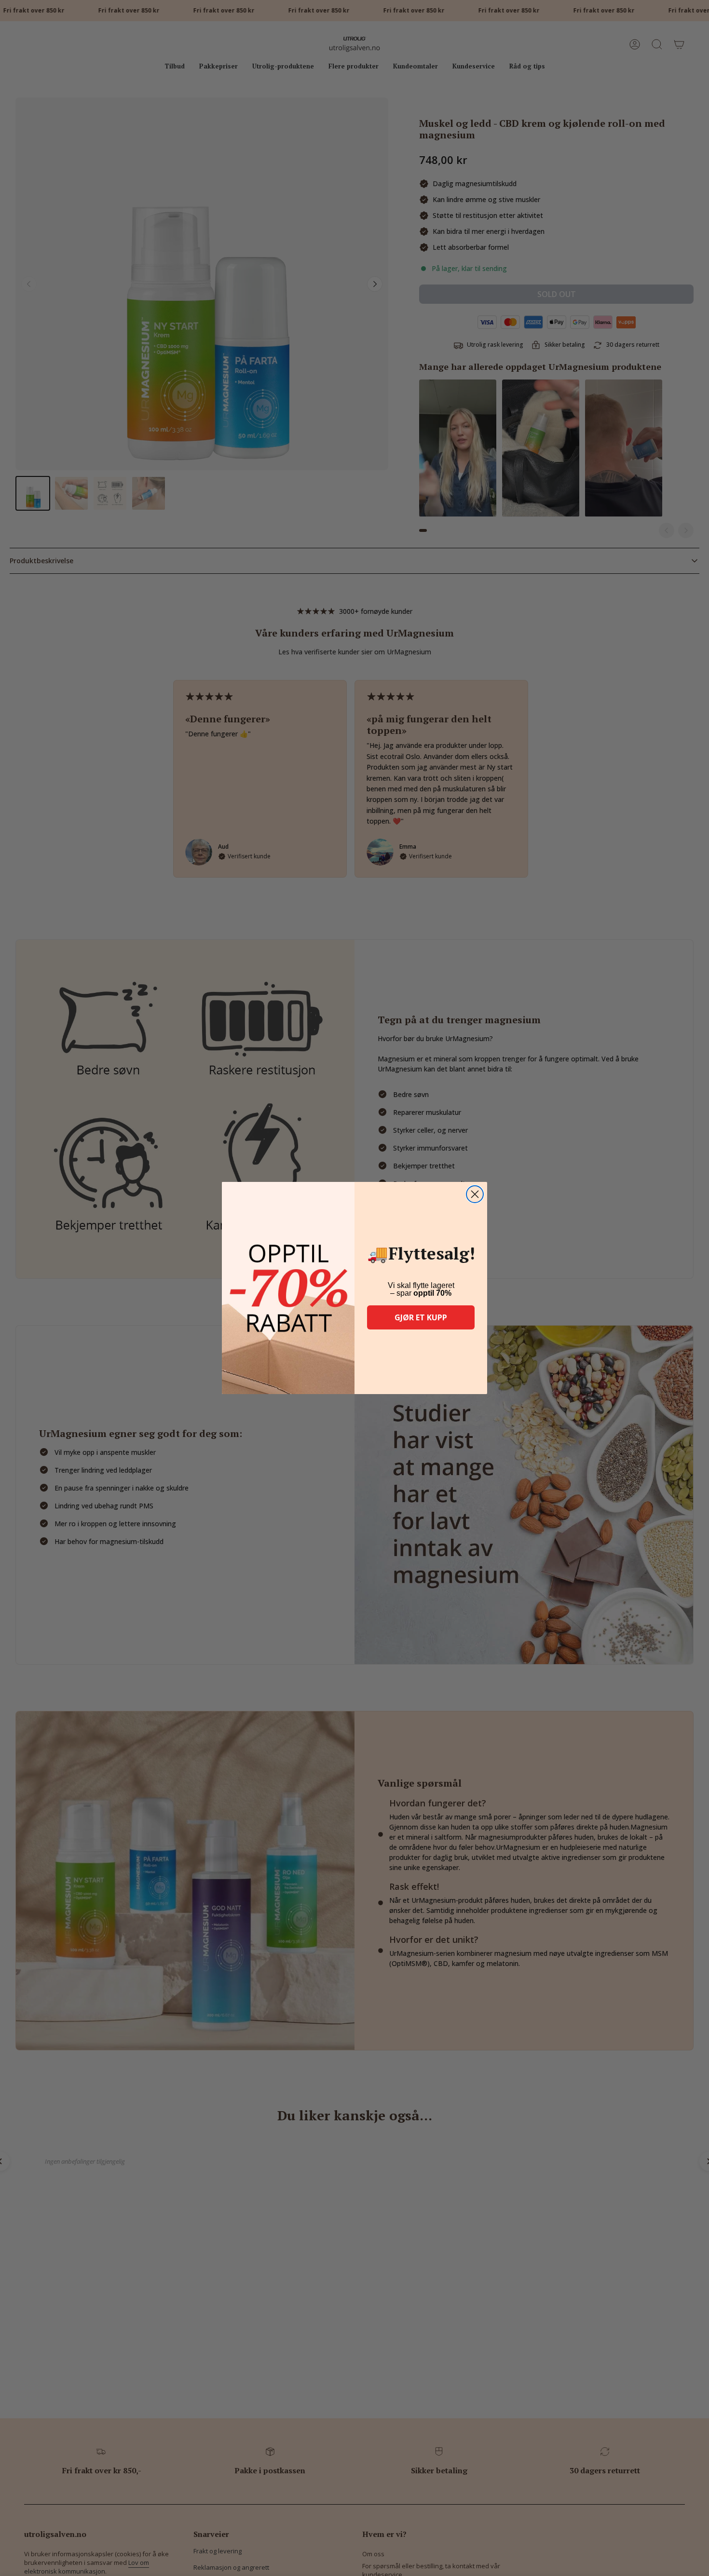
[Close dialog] (475, 1194)
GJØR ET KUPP (421, 1317)
